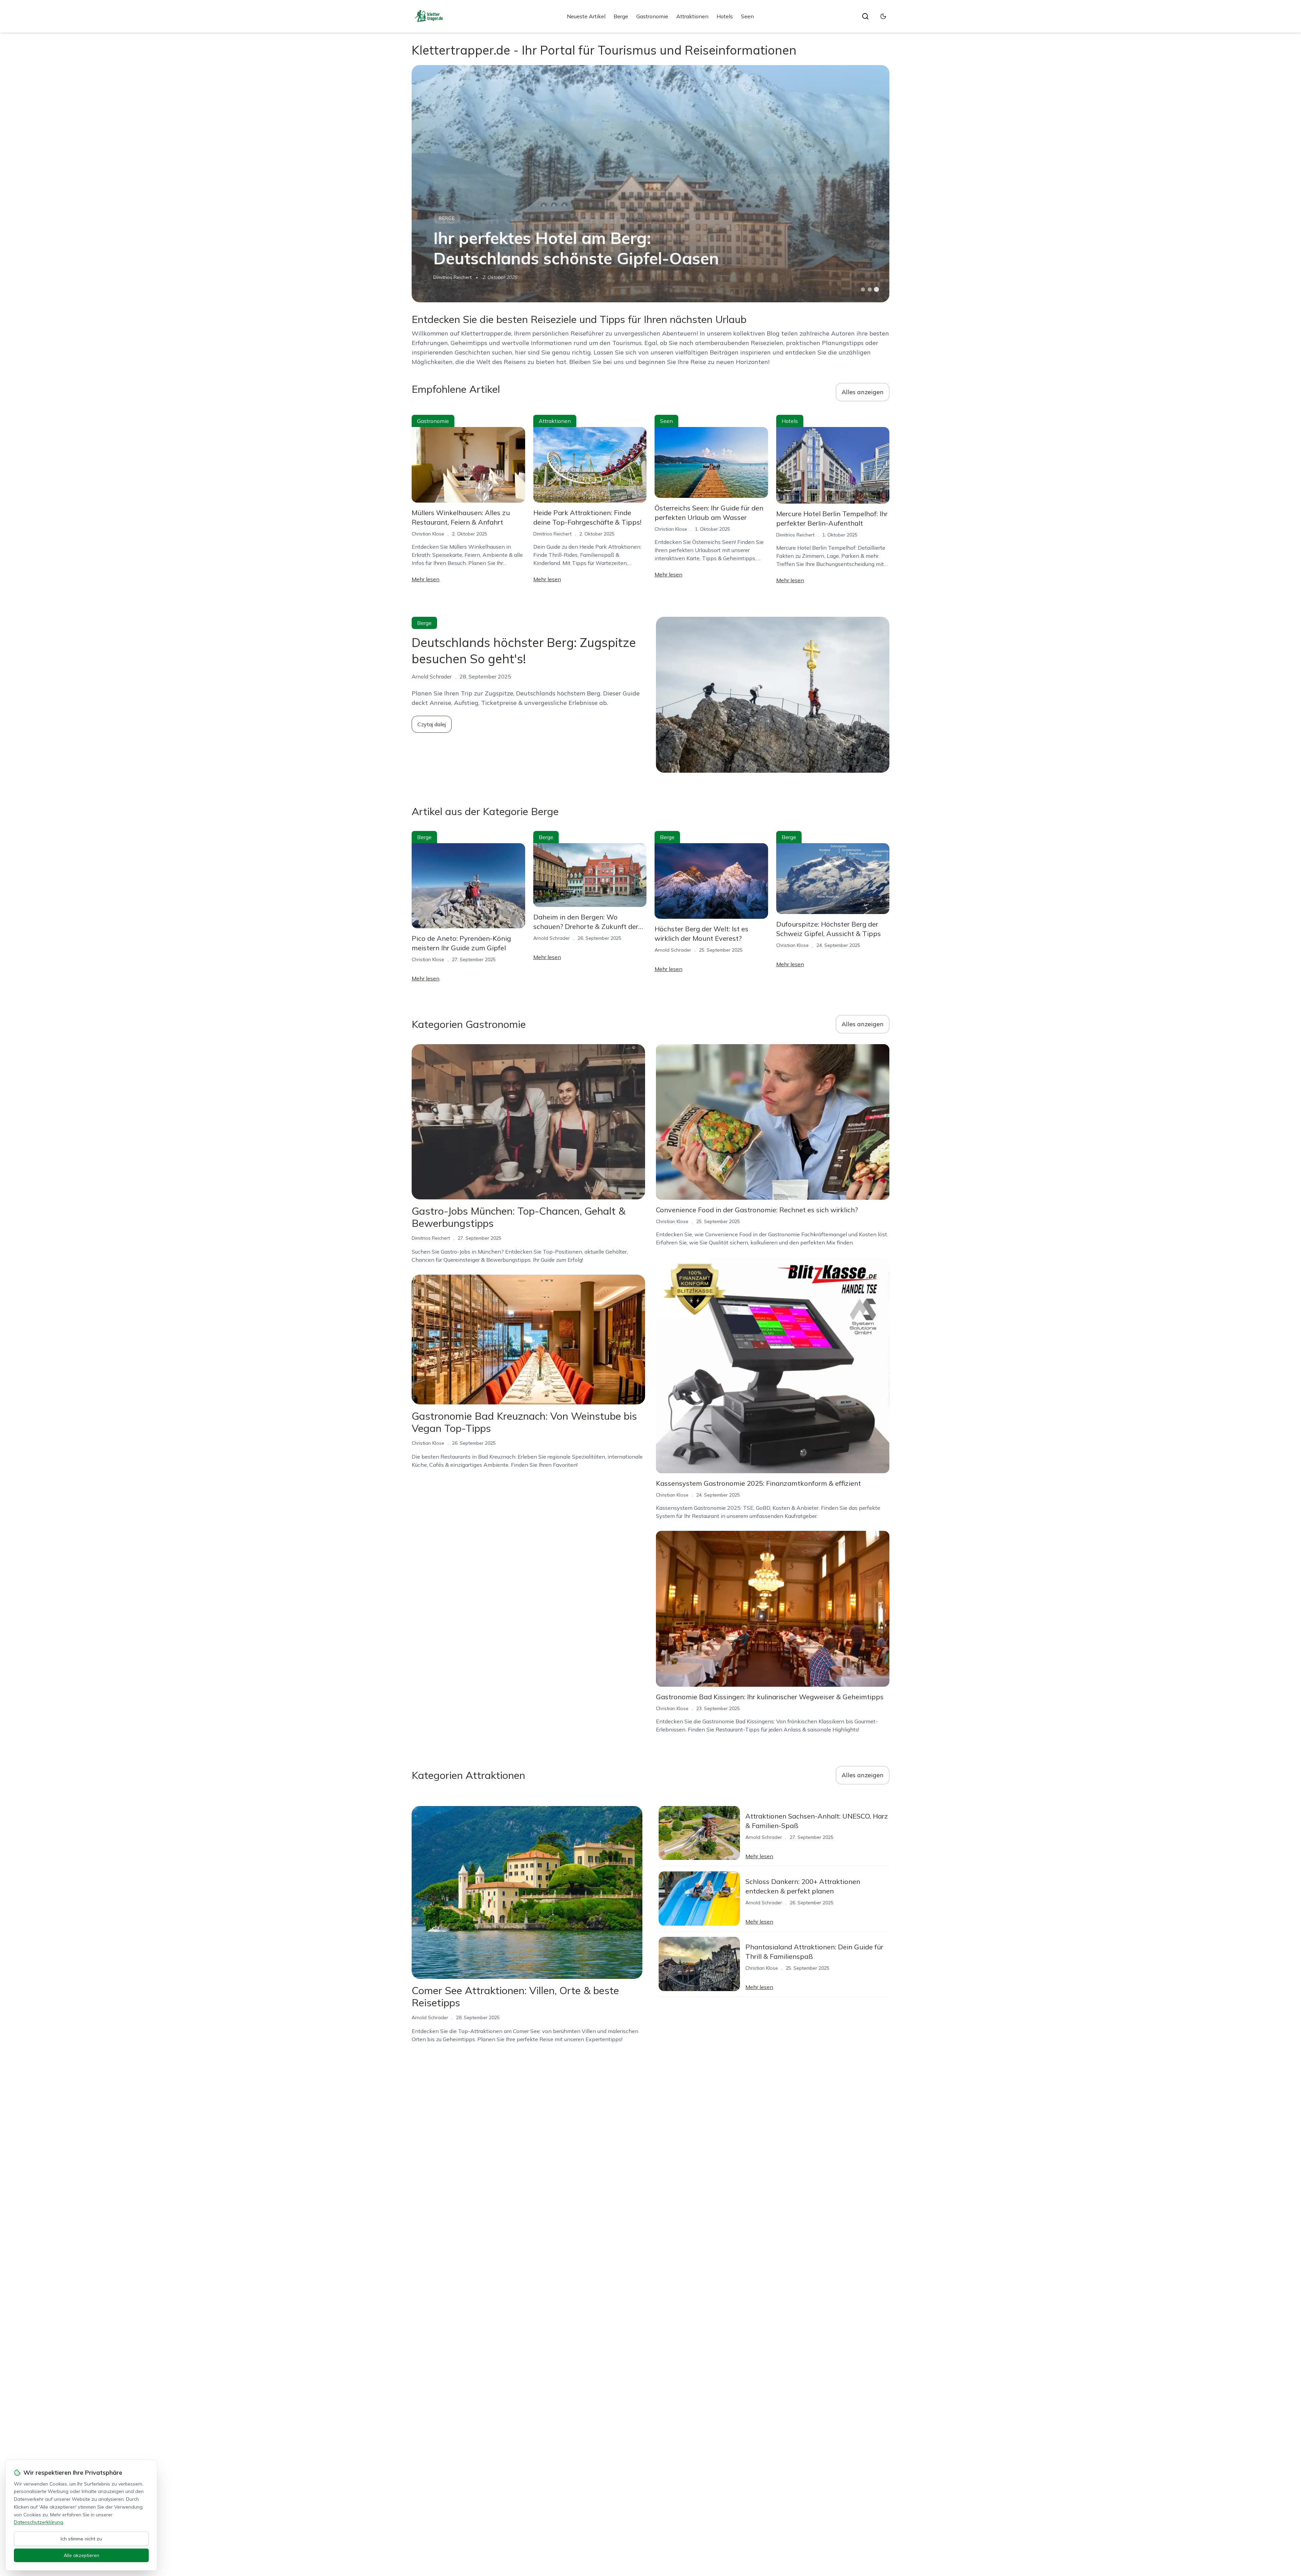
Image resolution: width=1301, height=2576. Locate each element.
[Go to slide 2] (870, 289)
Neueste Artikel (586, 16)
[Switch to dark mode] (883, 16)
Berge (621, 16)
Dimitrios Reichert (452, 277)
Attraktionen (692, 16)
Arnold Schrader (552, 938)
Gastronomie (652, 16)
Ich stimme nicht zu (81, 2539)
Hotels (725, 16)
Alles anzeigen (863, 392)
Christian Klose (428, 534)
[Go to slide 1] (863, 289)
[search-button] (865, 16)
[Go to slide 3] (877, 290)
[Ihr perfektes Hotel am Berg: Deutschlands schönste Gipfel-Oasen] (650, 184)
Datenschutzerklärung (38, 2522)
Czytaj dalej (432, 724)
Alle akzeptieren (81, 2555)
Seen (747, 16)
